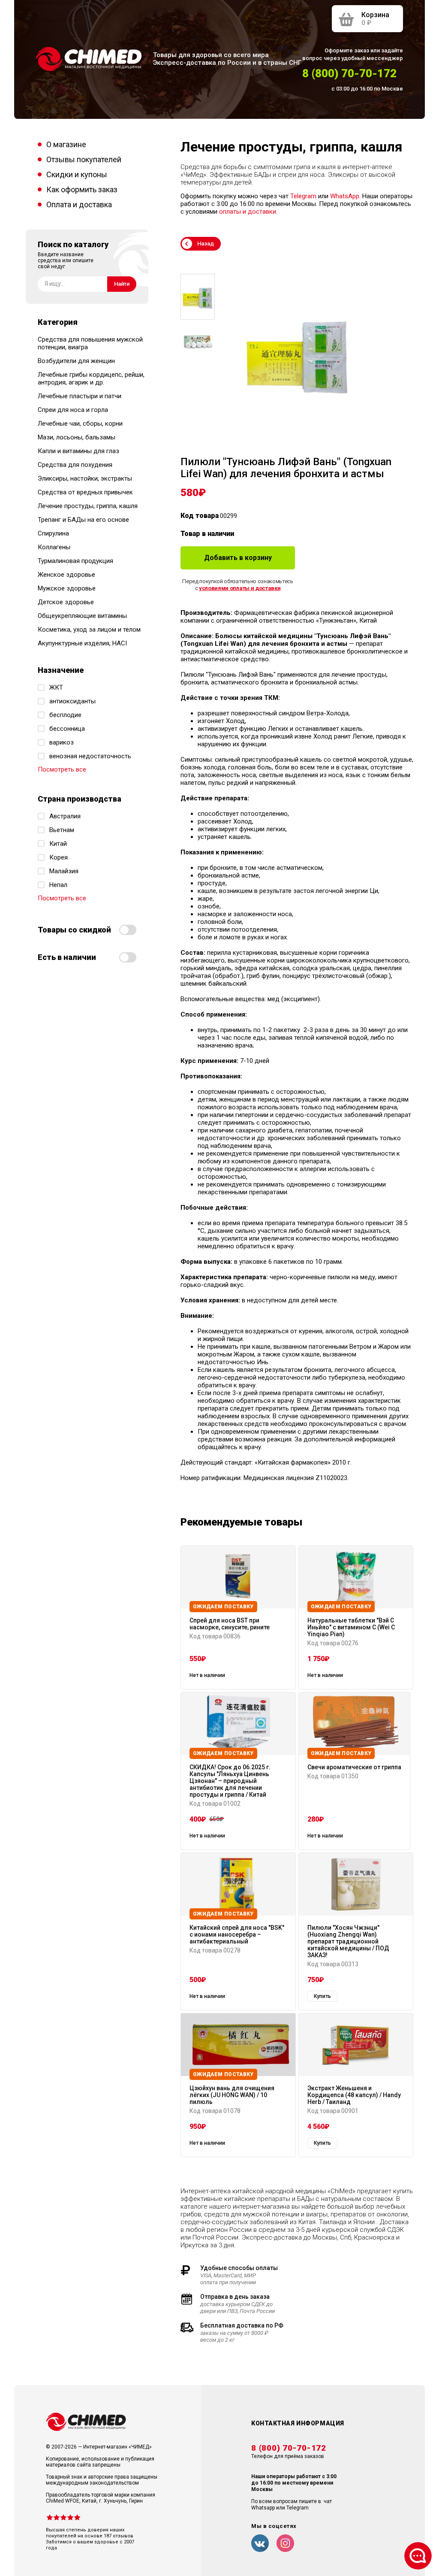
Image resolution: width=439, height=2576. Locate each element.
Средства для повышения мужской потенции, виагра (90, 343)
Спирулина (53, 533)
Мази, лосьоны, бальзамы (77, 437)
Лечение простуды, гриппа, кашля (88, 506)
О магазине (66, 144)
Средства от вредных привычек (85, 492)
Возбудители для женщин (76, 361)
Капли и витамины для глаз (78, 451)
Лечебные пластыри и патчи (80, 396)
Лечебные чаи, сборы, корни (80, 424)
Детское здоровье (66, 602)
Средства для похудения (75, 465)
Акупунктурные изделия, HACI (82, 643)
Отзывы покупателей (84, 159)
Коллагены (54, 547)
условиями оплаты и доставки (240, 588)
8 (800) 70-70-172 (349, 73)
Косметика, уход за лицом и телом (89, 630)
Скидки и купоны (77, 174)
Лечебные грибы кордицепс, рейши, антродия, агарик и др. (91, 378)
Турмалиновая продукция (75, 561)
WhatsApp (345, 196)
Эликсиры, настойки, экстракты (85, 478)
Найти (122, 284)
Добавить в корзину (238, 558)
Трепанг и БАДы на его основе (83, 520)
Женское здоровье (66, 575)
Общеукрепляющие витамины (82, 616)
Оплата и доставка (79, 204)
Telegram (303, 196)
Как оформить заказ (82, 189)
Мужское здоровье (67, 588)
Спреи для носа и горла (73, 410)
